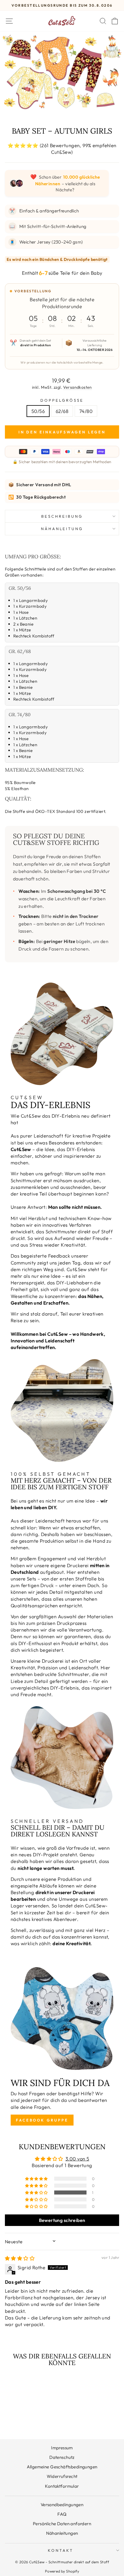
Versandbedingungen (62, 2505)
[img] (20, 2258)
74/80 (86, 411)
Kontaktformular (62, 2486)
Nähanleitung (62, 529)
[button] (37, 2193)
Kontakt (61, 2550)
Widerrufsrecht (62, 2476)
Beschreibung (62, 516)
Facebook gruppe (42, 2120)
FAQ (62, 2514)
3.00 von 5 (77, 2159)
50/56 (38, 411)
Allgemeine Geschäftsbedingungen (62, 2467)
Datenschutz (62, 2457)
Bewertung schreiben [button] (62, 2220)
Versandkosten (78, 387)
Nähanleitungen (62, 2533)
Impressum (62, 2448)
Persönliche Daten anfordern (62, 2524)
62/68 (62, 411)
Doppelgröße (62, 400)
